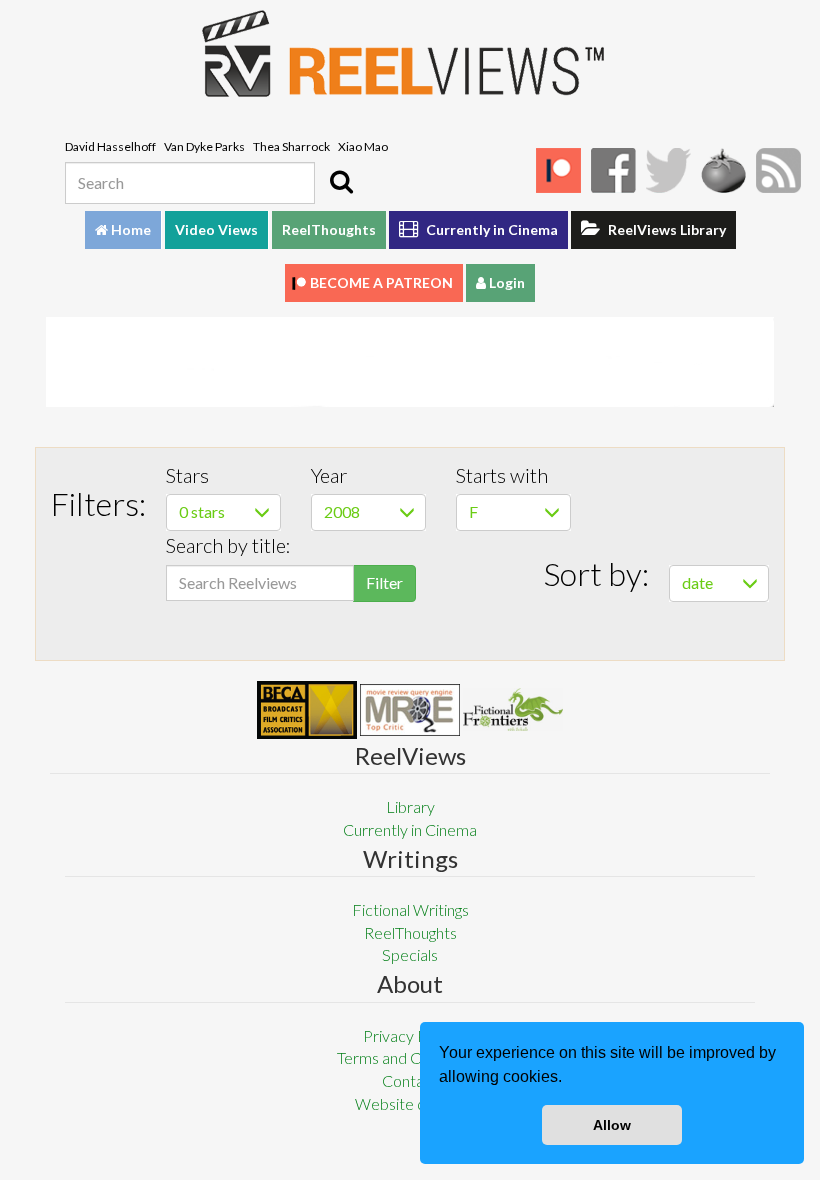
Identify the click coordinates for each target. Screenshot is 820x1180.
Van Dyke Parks (204, 146)
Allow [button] (612, 1125)
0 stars (202, 511)
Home (129, 229)
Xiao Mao (363, 146)
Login (505, 282)
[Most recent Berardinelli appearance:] (513, 709)
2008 (342, 511)
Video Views (216, 229)
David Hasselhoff (110, 146)
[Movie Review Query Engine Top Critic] (410, 710)
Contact (410, 1080)
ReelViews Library (665, 229)
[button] (569, 1079)
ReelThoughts (329, 229)
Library (410, 806)
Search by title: (228, 545)
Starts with (502, 475)
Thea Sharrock (291, 146)
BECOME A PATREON (381, 282)
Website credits (410, 1103)
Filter (384, 582)
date (697, 582)
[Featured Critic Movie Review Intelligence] (307, 710)
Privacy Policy (410, 1035)
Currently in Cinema (490, 229)
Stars (187, 475)
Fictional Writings (410, 909)
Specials (410, 954)
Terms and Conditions (410, 1057)
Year (329, 475)
